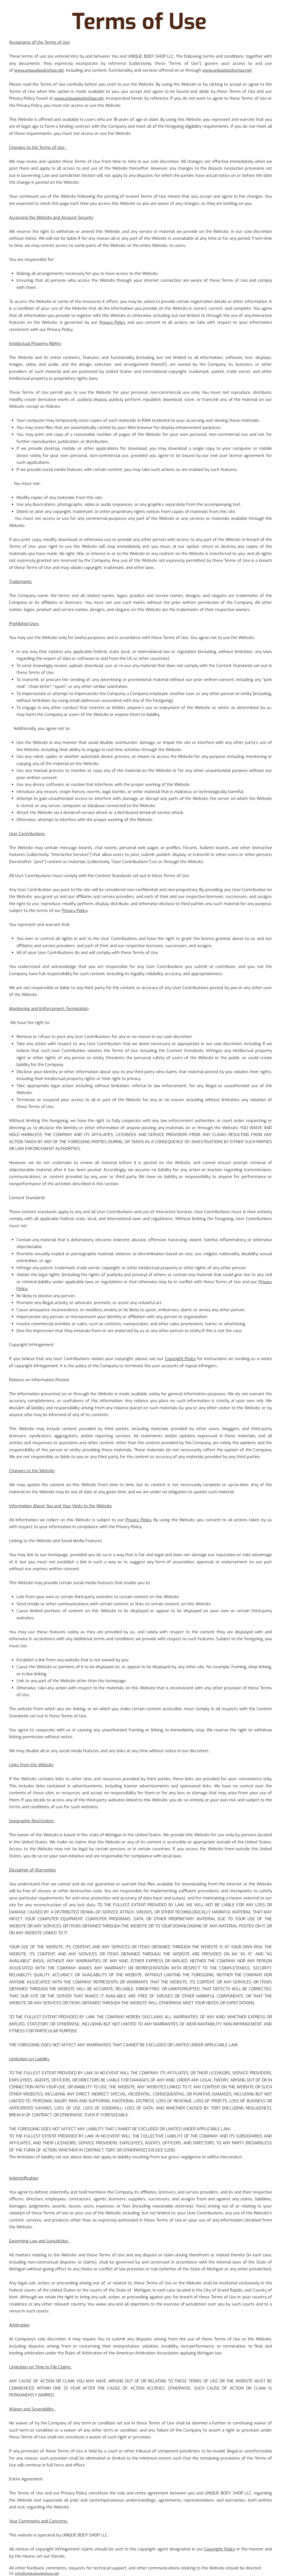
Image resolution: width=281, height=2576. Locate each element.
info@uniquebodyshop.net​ (37, 2573)
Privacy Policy (112, 322)
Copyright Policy (180, 1359)
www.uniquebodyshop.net (39, 70)
